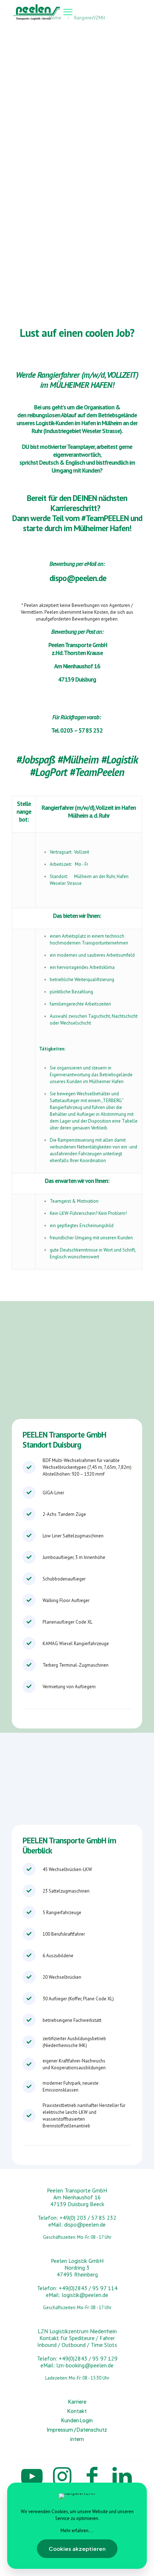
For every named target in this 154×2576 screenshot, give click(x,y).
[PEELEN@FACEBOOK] (92, 2476)
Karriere (77, 2401)
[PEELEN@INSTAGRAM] (62, 2476)
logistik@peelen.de (85, 2295)
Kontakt (77, 2411)
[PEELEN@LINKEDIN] (122, 2476)
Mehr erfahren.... (77, 2531)
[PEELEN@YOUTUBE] (32, 2476)
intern (77, 2439)
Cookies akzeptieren (77, 2549)
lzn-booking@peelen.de (85, 2365)
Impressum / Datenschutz (77, 2429)
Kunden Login (77, 2420)
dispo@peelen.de (78, 578)
